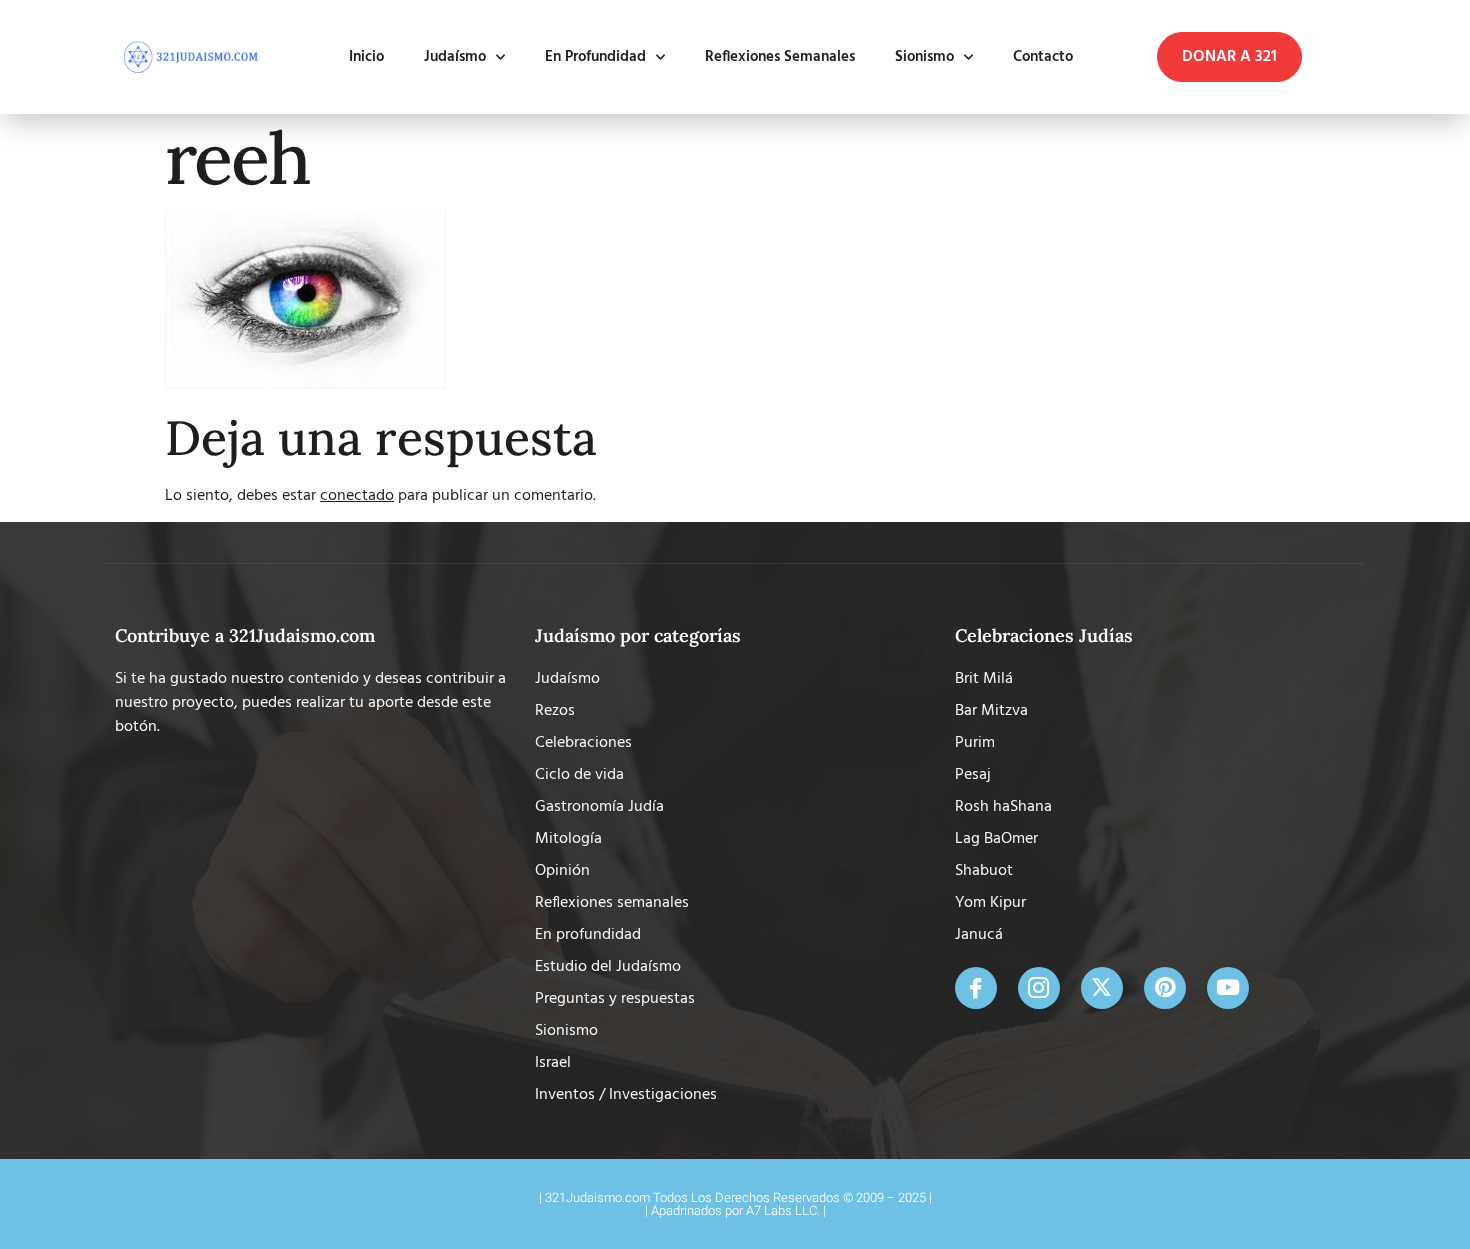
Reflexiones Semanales (780, 57)
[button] (1229, 57)
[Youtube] (1228, 988)
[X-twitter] (1102, 988)
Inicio (366, 57)
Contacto (1043, 57)
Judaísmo (455, 57)
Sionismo (924, 57)
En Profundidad (595, 57)
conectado (357, 496)
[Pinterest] (1165, 988)
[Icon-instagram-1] (1039, 988)
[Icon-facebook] (976, 988)
